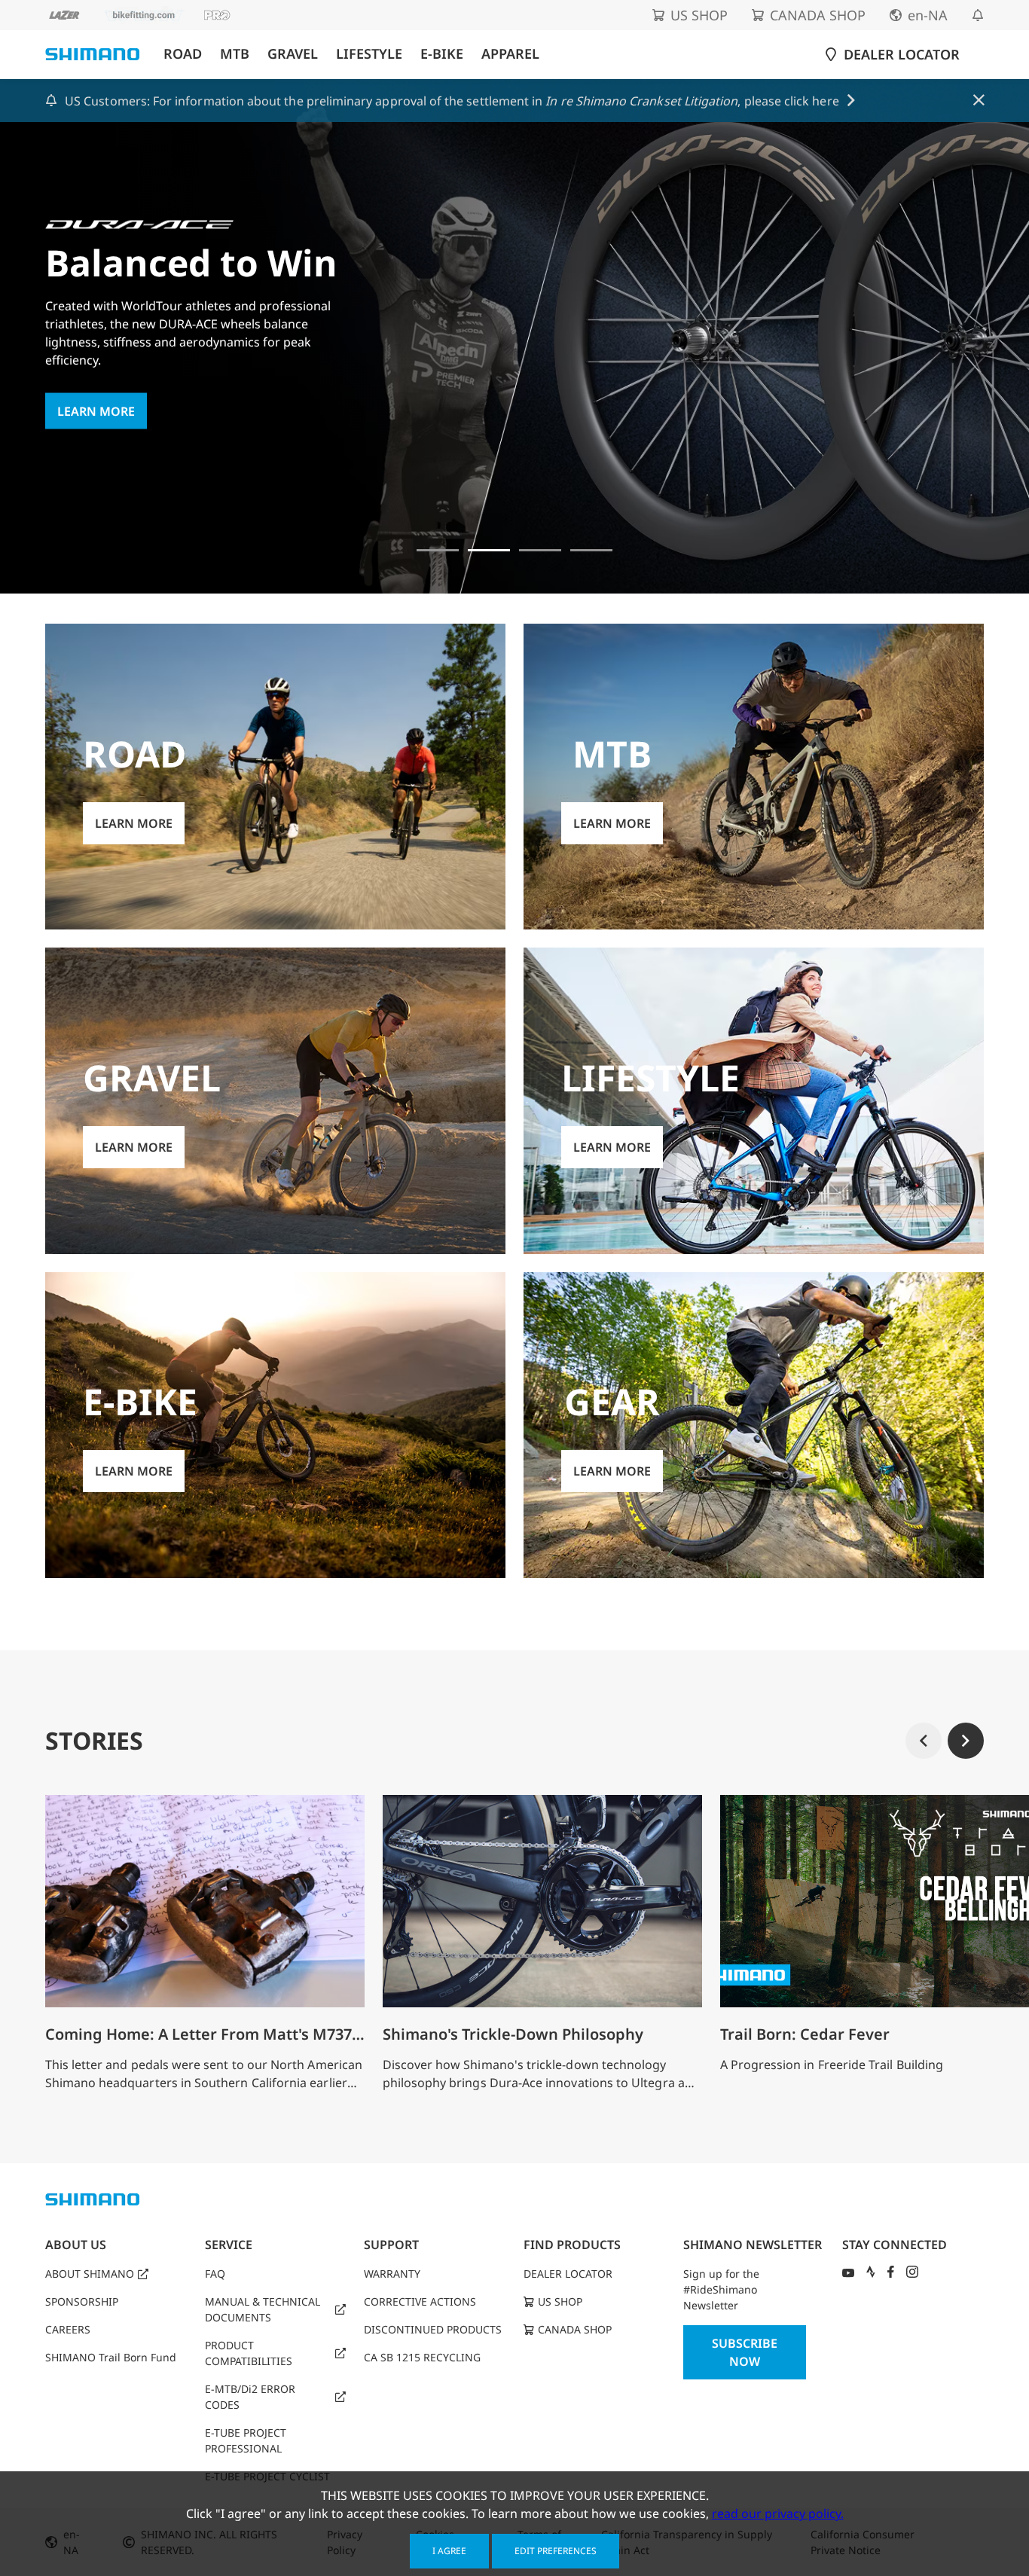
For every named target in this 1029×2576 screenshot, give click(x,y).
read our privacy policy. (778, 2513)
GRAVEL (293, 54)
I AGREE (449, 2551)
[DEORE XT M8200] (540, 550)
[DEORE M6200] (591, 550)
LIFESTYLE (369, 54)
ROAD (183, 54)
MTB (235, 54)
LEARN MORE (96, 411)
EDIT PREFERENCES (556, 2551)
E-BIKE (442, 54)
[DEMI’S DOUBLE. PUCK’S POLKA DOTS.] (438, 550)
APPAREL (510, 54)
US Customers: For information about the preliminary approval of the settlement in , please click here (452, 101)
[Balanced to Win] (489, 550)
